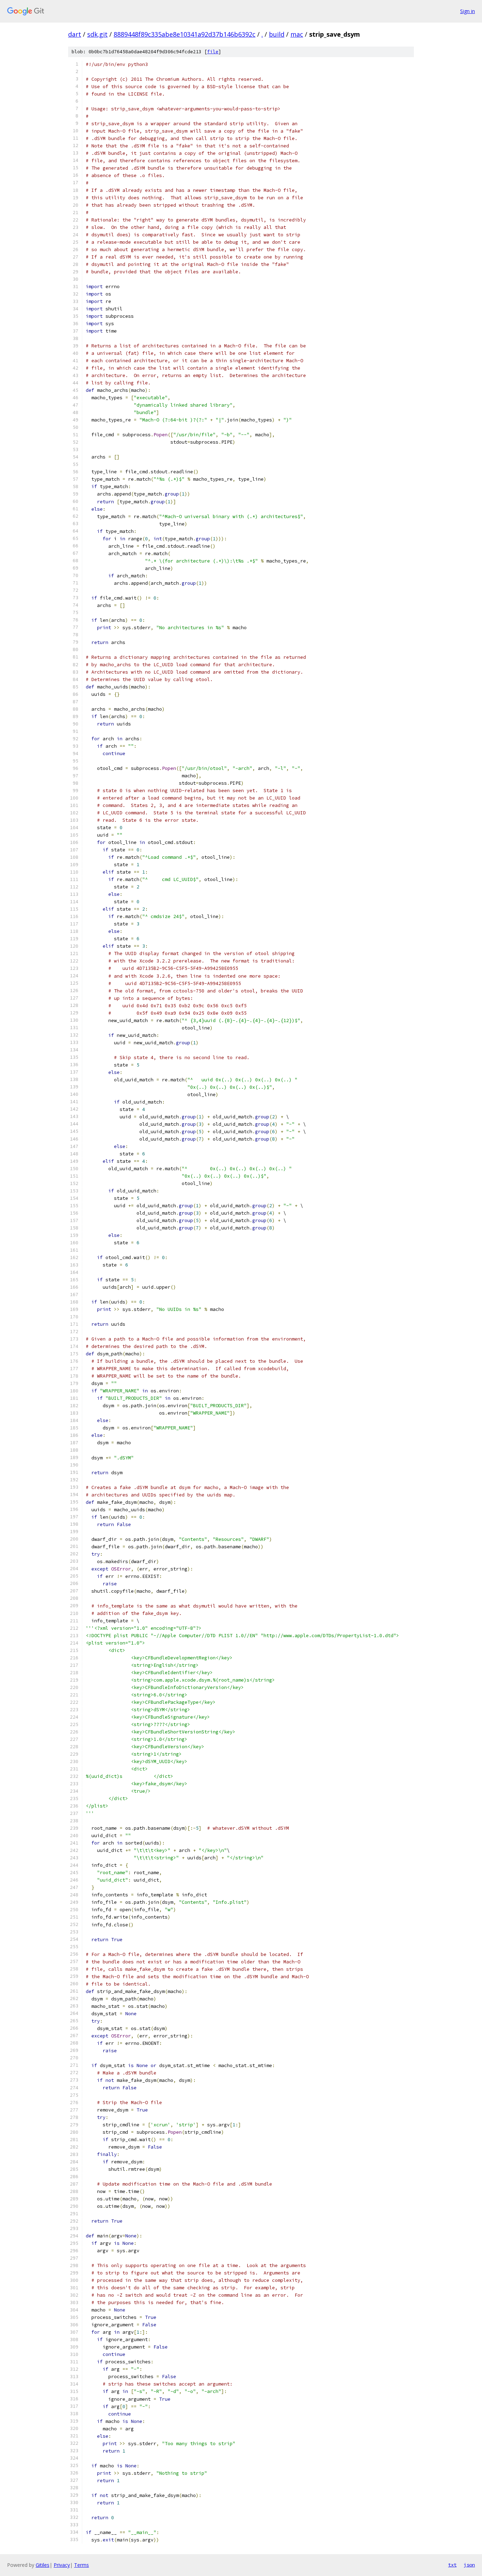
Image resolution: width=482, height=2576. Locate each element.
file (213, 52)
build (277, 34)
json (469, 2565)
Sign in (468, 11)
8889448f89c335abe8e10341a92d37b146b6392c (185, 34)
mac (297, 34)
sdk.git (97, 34)
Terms (82, 2565)
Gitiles (43, 2565)
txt (452, 2565)
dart (75, 34)
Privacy (62, 2565)
